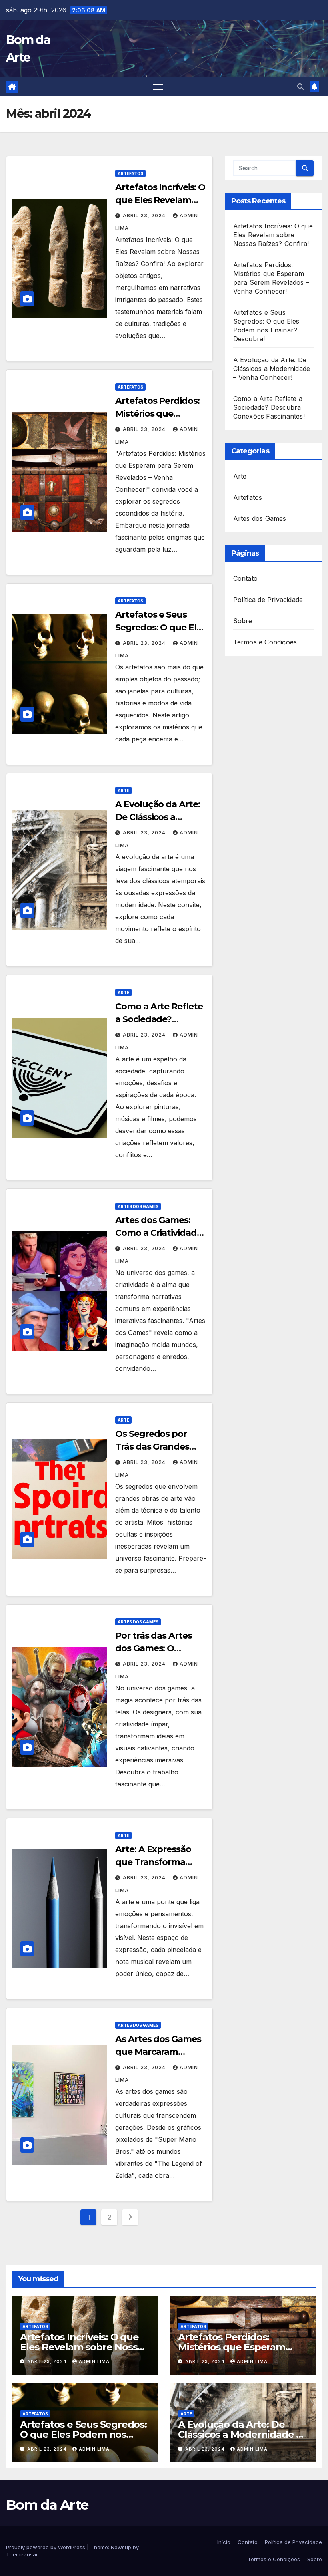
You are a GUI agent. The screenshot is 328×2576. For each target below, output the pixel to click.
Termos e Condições (265, 642)
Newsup (121, 2547)
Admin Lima (94, 2361)
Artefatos (130, 173)
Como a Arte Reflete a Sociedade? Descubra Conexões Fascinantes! (269, 407)
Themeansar (22, 2554)
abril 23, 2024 (145, 215)
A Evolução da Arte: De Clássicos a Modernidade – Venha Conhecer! (272, 369)
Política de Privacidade (268, 600)
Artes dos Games (138, 1206)
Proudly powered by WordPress (46, 2547)
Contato (245, 578)
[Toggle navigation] (158, 87)
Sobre (243, 621)
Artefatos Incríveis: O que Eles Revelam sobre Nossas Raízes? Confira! (273, 235)
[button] (300, 87)
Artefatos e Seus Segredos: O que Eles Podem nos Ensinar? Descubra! (83, 2434)
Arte (123, 790)
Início (224, 2542)
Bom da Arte (47, 2505)
